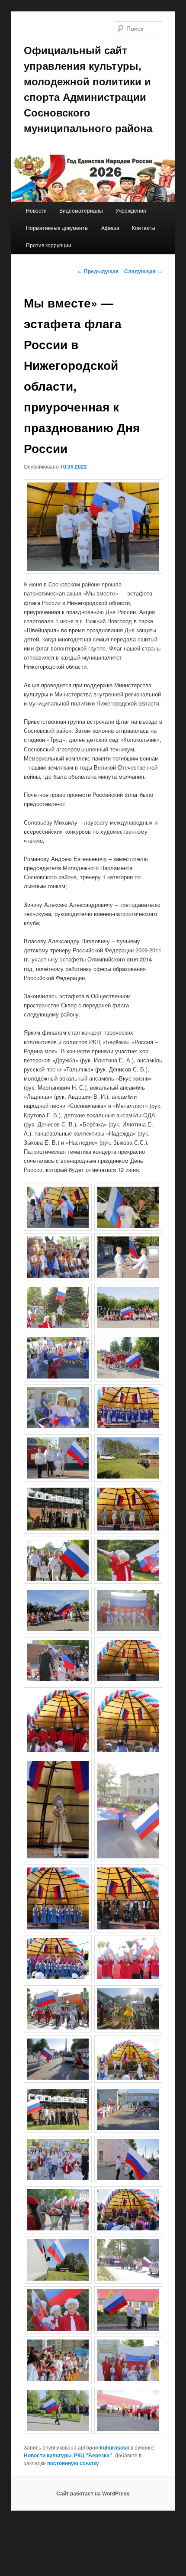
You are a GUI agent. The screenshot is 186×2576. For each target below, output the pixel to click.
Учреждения (131, 210)
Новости (36, 210)
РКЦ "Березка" (93, 2455)
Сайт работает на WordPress (93, 2493)
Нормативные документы (57, 228)
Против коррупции (49, 245)
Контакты (144, 228)
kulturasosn (115, 2447)
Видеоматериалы (81, 210)
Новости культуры (48, 2455)
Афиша (110, 228)
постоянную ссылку (73, 2463)
